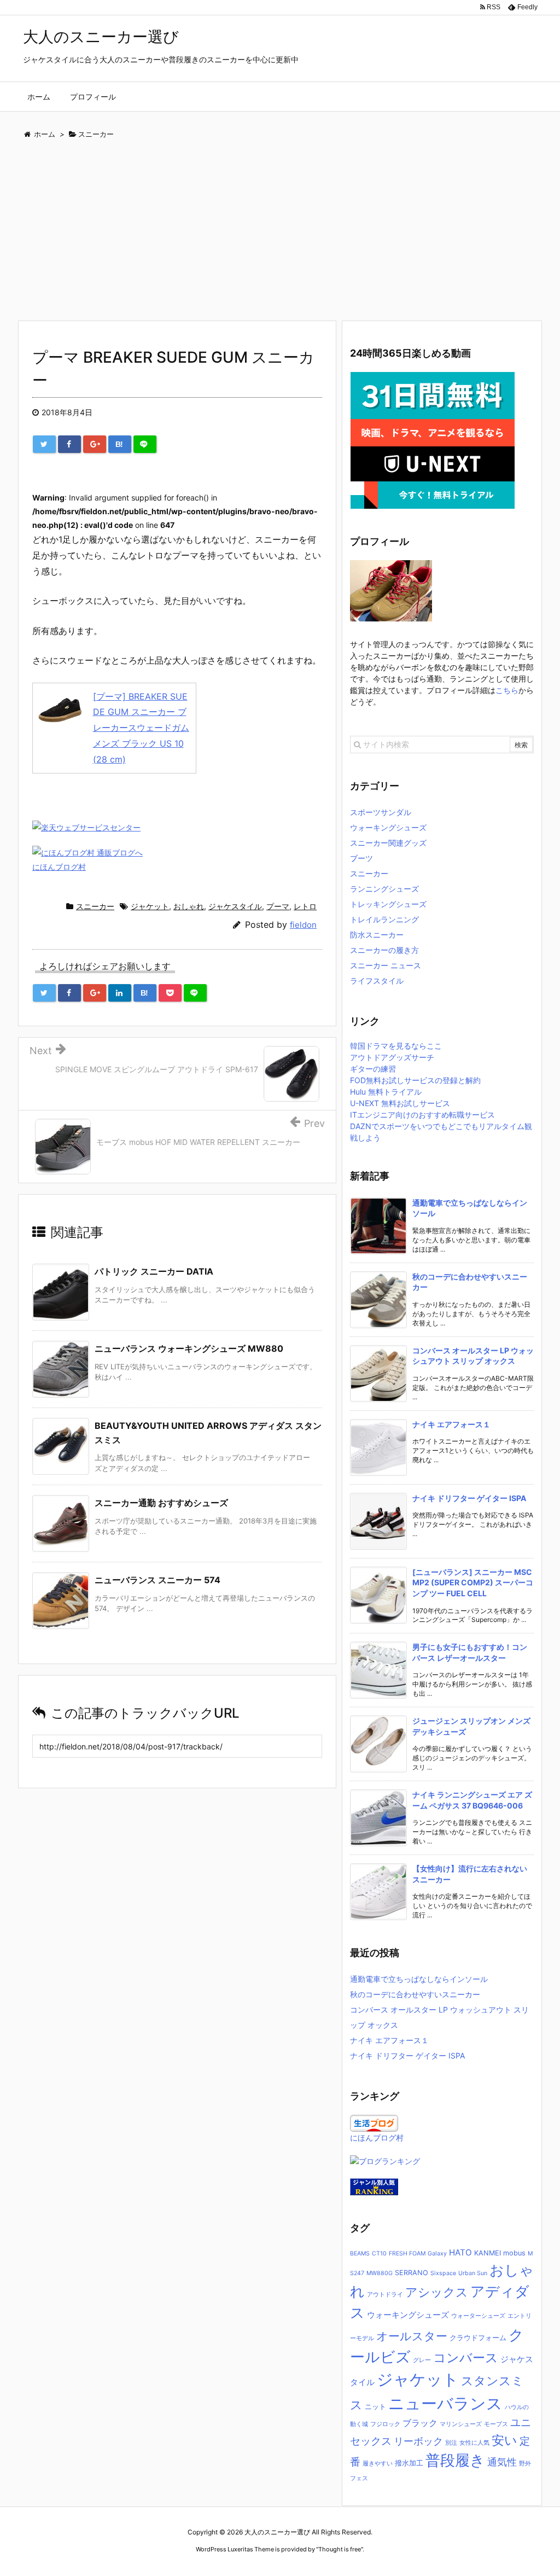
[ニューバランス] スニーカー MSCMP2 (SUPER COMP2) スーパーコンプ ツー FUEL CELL (473, 1583)
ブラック (420, 2423)
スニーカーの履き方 (384, 950)
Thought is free (340, 2549)
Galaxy (437, 2254)
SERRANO (412, 2273)
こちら (507, 690)
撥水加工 (409, 2463)
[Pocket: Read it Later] (170, 993)
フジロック (385, 2424)
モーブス (496, 2424)
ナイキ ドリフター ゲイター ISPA (469, 1498)
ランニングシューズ (384, 889)
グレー (422, 2360)
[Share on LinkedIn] (120, 993)
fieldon (303, 925)
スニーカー (95, 906)
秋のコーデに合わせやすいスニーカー (415, 1994)
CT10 (379, 2254)
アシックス (437, 2292)
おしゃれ (189, 906)
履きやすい (378, 2464)
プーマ (278, 906)
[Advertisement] (280, 232)
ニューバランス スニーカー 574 (157, 1580)
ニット (375, 2407)
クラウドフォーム (478, 2338)
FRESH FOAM (407, 2254)
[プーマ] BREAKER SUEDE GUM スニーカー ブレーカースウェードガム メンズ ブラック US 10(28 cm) (141, 728)
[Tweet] (44, 444)
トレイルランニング (384, 919)
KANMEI (488, 2253)
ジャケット (150, 906)
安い (504, 2440)
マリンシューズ (461, 2424)
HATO (460, 2252)
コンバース (466, 2357)
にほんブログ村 (59, 867)
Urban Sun (473, 2273)
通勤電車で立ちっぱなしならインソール (419, 1979)
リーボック (418, 2441)
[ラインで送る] (145, 444)
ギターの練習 (373, 1069)
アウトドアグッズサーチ (392, 1057)
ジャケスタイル (235, 906)
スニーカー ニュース (386, 965)
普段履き (455, 2460)
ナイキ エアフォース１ (451, 1424)
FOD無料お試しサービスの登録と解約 (415, 1080)
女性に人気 (474, 2443)
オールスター (412, 2336)
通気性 (502, 2462)
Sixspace (443, 2273)
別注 (451, 2443)
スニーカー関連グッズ (388, 843)
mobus (514, 2253)
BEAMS (360, 2254)
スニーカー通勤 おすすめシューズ (161, 1503)
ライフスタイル (377, 981)
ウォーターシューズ (478, 2316)
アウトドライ (385, 2295)
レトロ (305, 906)
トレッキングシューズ (388, 904)
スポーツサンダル (381, 812)
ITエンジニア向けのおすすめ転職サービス (422, 1115)
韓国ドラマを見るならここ (396, 1046)
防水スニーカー (377, 935)
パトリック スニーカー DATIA (154, 1271)
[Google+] (95, 444)
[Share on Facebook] (69, 444)
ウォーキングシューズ (388, 827)
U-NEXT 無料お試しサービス (400, 1103)
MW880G (380, 2273)
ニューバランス (445, 2403)
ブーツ (361, 858)
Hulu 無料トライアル (386, 1092)
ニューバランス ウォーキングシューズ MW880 (189, 1348)
